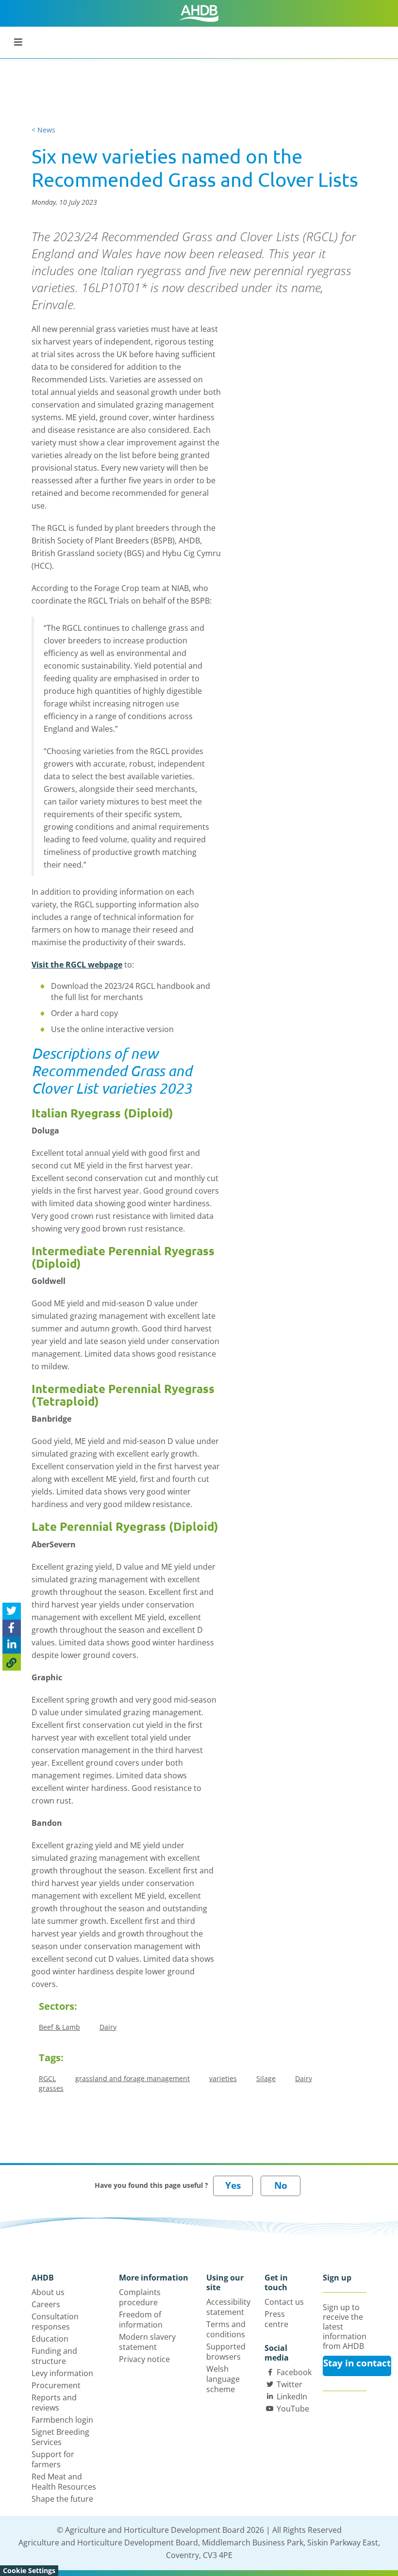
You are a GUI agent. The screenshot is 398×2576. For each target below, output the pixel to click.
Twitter (290, 2384)
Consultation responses (55, 2322)
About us (48, 2292)
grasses (51, 2088)
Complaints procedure (140, 2297)
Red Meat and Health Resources (64, 2482)
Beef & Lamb (59, 2027)
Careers (46, 2304)
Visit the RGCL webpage (77, 965)
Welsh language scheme (223, 2379)
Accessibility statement (228, 2307)
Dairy (108, 2027)
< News (43, 130)
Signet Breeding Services (60, 2437)
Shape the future (62, 2499)
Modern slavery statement (147, 2342)
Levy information (62, 2373)
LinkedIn (292, 2396)
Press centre (276, 2319)
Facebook (294, 2372)
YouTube (293, 2409)
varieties (223, 2078)
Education (50, 2339)
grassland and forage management (133, 2078)
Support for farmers (53, 2459)
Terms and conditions (226, 2329)
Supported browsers (226, 2352)
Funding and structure (54, 2356)
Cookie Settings (29, 2570)
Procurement (56, 2385)
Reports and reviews (54, 2403)
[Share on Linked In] (12, 1645)
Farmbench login (62, 2420)
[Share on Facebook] (12, 1628)
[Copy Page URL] (12, 1662)
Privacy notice (144, 2359)
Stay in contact (357, 2363)
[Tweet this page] (12, 1611)
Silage (266, 2078)
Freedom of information (141, 2320)
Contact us (284, 2302)
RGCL (47, 2078)
